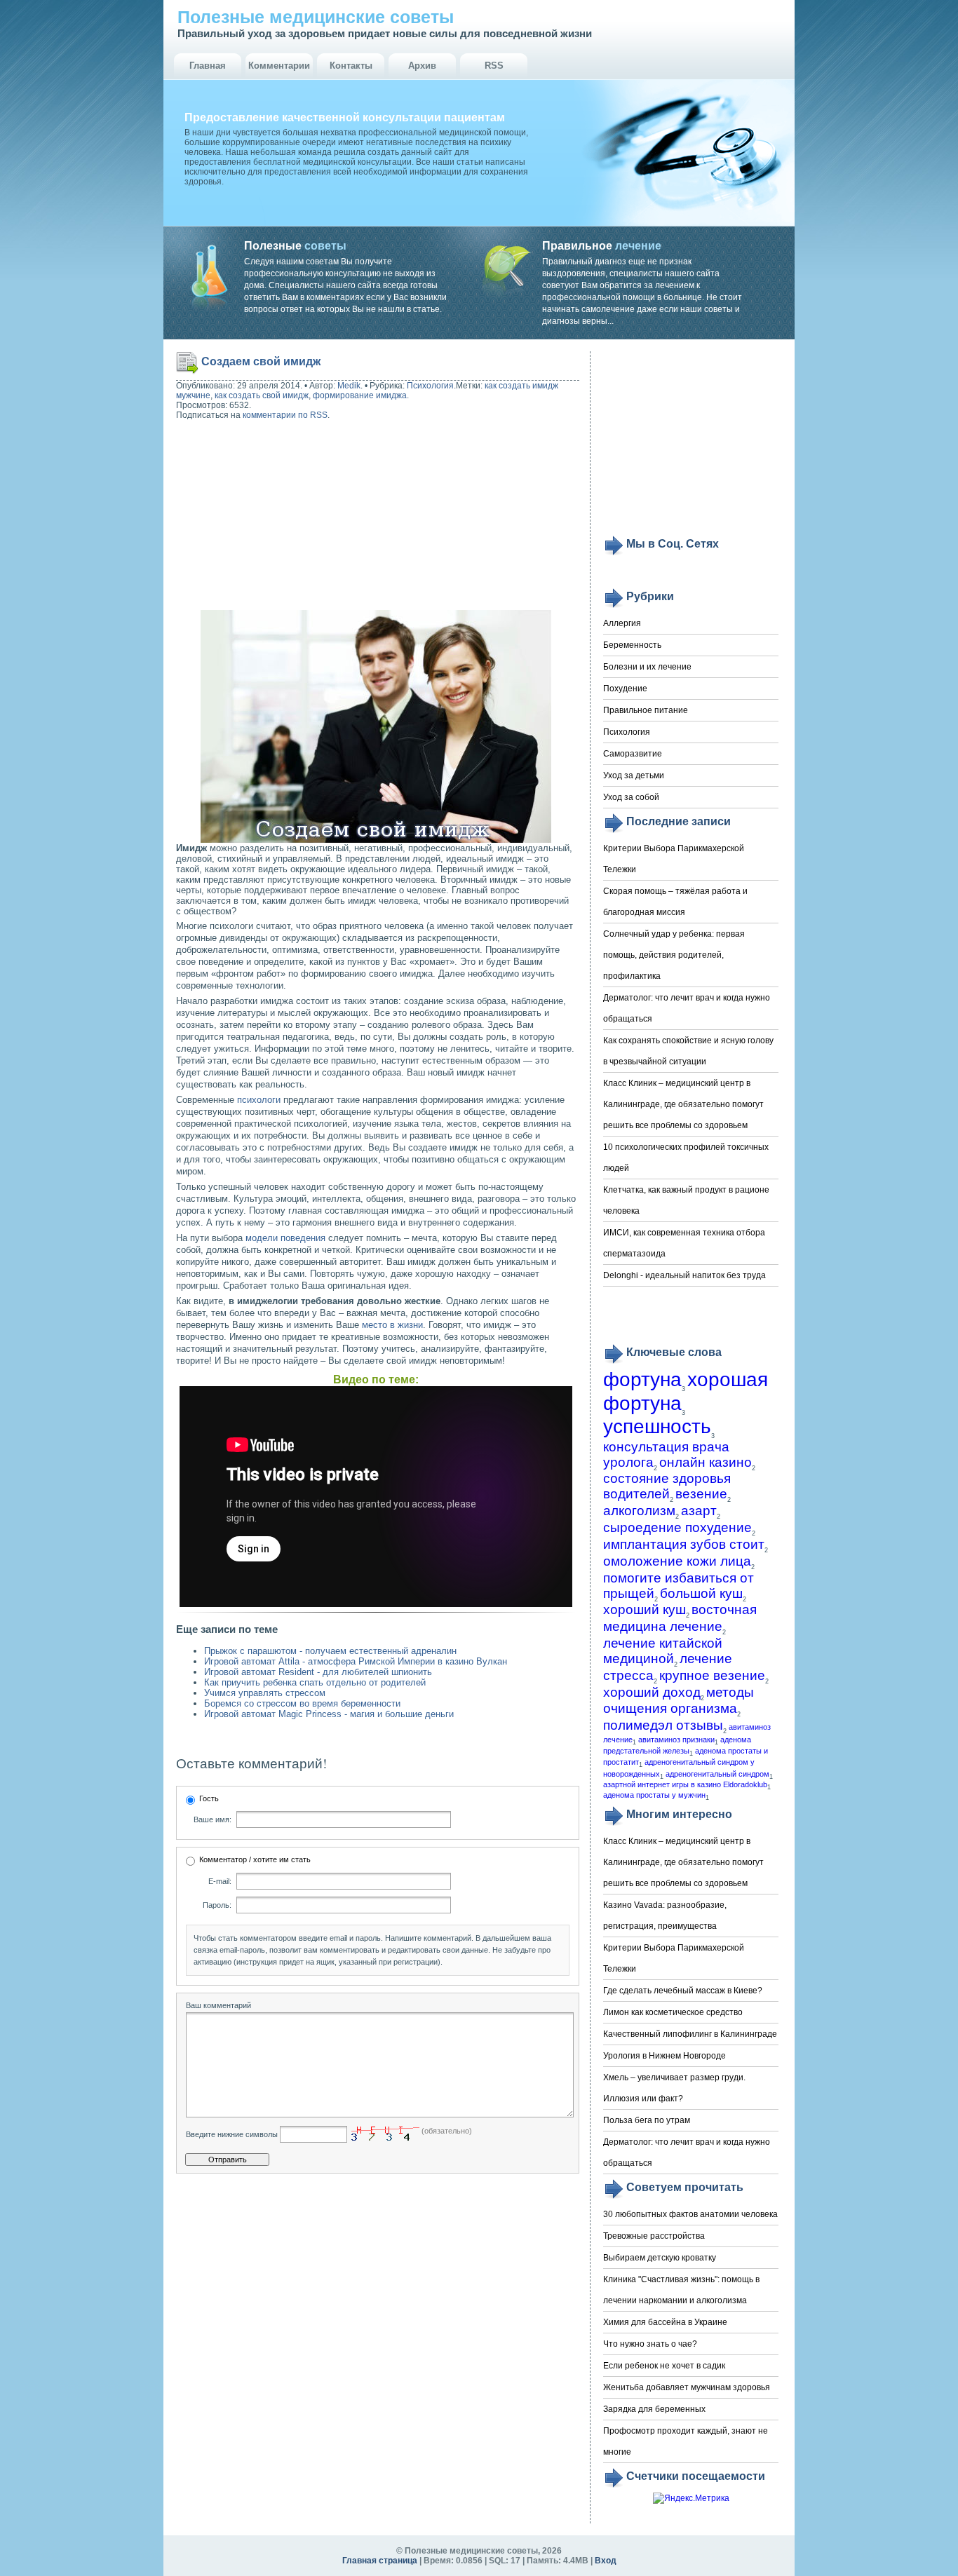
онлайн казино (706, 1462)
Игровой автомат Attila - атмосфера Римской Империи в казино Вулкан (356, 1661)
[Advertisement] (266, 517)
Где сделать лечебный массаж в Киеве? (683, 1991)
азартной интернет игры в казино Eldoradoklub (685, 1784)
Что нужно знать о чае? (650, 2344)
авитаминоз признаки (676, 1740)
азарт (699, 1511)
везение (701, 1494)
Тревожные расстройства (654, 2236)
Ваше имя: (212, 1819)
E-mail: (220, 1881)
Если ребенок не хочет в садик (664, 2366)
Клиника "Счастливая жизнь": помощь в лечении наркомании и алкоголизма (681, 2290)
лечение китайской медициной (663, 1651)
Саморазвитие (633, 754)
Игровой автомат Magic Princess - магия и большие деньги (329, 1714)
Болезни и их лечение (647, 667)
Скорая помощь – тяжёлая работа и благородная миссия (675, 902)
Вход (606, 2561)
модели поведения (285, 1238)
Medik (349, 386)
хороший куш (645, 1609)
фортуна (642, 1379)
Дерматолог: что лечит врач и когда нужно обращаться (687, 1008)
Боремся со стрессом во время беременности (302, 1703)
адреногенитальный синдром (717, 1774)
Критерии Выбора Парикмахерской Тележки (674, 859)
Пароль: (217, 1905)
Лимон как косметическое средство (673, 2012)
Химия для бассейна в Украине (665, 2322)
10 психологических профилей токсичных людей (686, 1158)
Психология (430, 386)
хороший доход (652, 1692)
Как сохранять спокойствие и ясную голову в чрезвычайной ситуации (688, 1051)
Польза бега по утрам (647, 2120)
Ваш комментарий (218, 2005)
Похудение (625, 689)
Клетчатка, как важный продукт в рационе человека (686, 1200)
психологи (259, 1100)
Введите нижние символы (232, 2134)
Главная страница (380, 2561)
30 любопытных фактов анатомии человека (690, 2214)
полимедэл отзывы (663, 1725)
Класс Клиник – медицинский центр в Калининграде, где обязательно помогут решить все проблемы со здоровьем (683, 1104)
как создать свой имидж (262, 395)
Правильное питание (646, 710)
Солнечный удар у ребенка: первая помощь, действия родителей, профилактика (674, 955)
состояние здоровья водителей (667, 1486)
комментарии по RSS (285, 415)
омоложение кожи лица (677, 1561)
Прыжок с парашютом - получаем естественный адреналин (330, 1651)
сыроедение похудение (677, 1527)
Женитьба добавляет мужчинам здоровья (687, 2387)
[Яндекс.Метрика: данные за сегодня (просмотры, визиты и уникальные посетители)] (691, 2499)
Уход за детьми (634, 775)
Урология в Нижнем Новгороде (664, 2056)
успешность (657, 1426)
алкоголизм (639, 1511)
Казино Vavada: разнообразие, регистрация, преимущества (665, 1916)
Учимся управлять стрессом (265, 1693)
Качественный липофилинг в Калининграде (690, 2034)
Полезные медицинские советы (316, 17)
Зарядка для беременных (654, 2409)
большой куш (701, 1593)
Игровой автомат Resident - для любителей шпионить (318, 1672)
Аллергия (622, 623)
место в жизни (392, 1325)
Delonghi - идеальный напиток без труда (684, 1275)
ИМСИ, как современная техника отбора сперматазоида (684, 1243)
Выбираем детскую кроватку (660, 2258)
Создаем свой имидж (261, 361)
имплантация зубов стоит (684, 1544)
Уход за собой (631, 797)
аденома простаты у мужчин (654, 1795)
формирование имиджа (360, 395)
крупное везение (712, 1675)
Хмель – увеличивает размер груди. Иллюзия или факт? (674, 2088)
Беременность (632, 645)
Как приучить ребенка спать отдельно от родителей (315, 1682)
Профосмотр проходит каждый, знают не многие (686, 2441)
